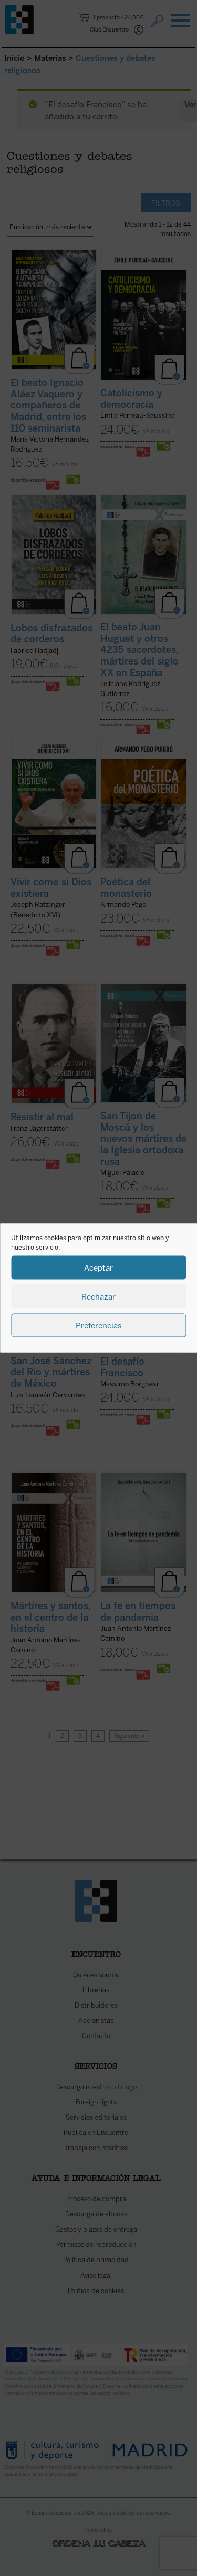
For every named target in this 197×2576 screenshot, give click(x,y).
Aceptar (98, 1267)
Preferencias (99, 1325)
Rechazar (98, 1296)
